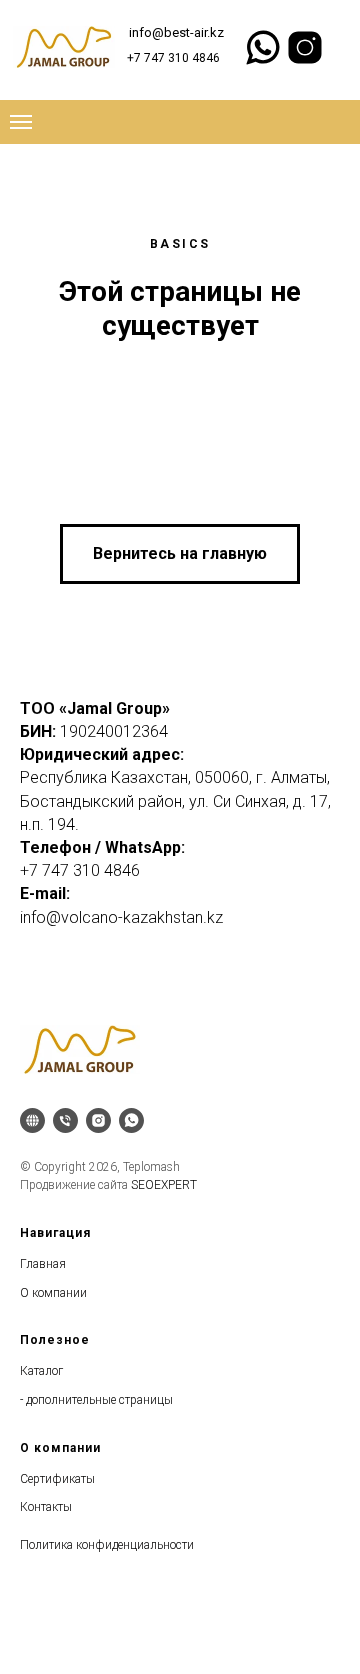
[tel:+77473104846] (65, 1120)
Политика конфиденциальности (107, 1545)
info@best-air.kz (176, 32)
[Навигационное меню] (21, 122)
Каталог (41, 1371)
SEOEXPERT (164, 1185)
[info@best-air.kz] (32, 1120)
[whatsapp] (131, 1120)
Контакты (46, 1507)
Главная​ (43, 1264)
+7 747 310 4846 (173, 58)
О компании (53, 1293)
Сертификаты (57, 1479)
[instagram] (98, 1120)
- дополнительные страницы (96, 1400)
